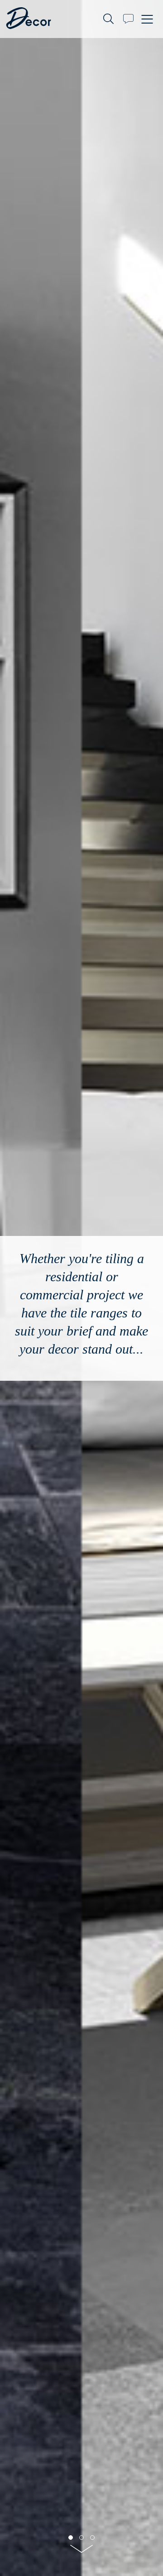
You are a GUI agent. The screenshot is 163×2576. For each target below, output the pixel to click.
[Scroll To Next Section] (81, 2552)
